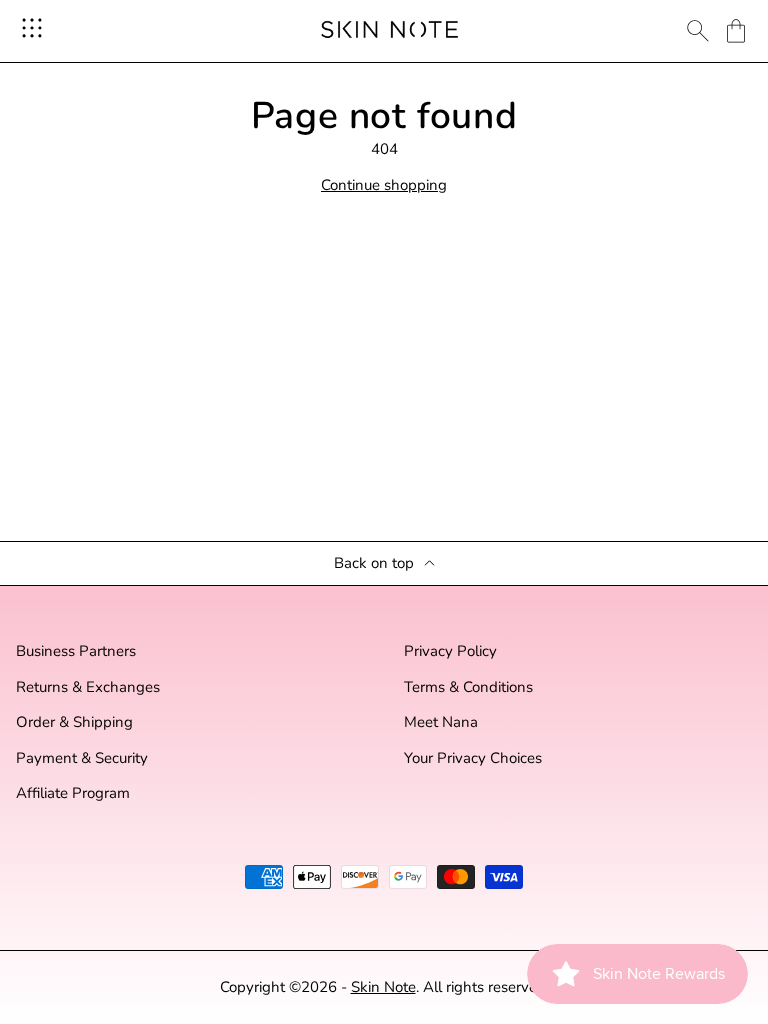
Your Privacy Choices (473, 758)
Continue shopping (384, 185)
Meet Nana (441, 722)
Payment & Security (82, 758)
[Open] (32, 28)
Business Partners (76, 651)
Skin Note (383, 987)
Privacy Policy (450, 651)
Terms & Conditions (468, 687)
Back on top (374, 563)
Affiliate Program (73, 793)
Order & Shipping (74, 722)
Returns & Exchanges (88, 687)
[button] (736, 31)
